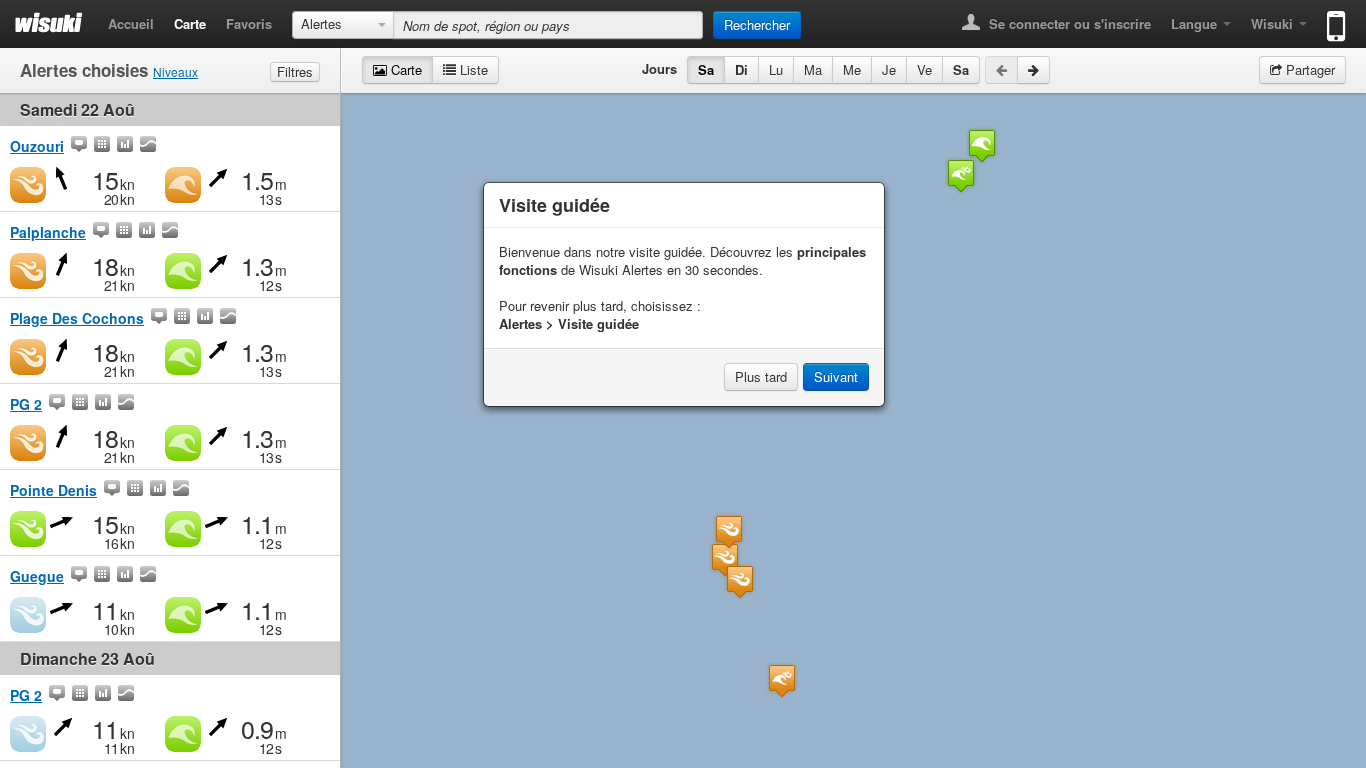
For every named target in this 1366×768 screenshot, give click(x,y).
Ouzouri (37, 146)
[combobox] (343, 25)
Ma (813, 69)
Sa (706, 69)
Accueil (131, 23)
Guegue (37, 576)
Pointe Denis (53, 490)
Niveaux (175, 71)
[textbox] (548, 25)
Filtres (295, 71)
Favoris (249, 23)
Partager (1308, 69)
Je (889, 69)
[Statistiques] (125, 146)
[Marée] (148, 146)
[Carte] (79, 146)
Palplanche (48, 232)
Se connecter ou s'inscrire (1068, 23)
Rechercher (757, 24)
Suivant (836, 376)
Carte (190, 23)
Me (852, 69)
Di (741, 69)
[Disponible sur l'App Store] (1331, 17)
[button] (782, 680)
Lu (776, 69)
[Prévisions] (102, 146)
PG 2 (26, 404)
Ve (924, 69)
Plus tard (761, 376)
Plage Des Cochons (77, 318)
